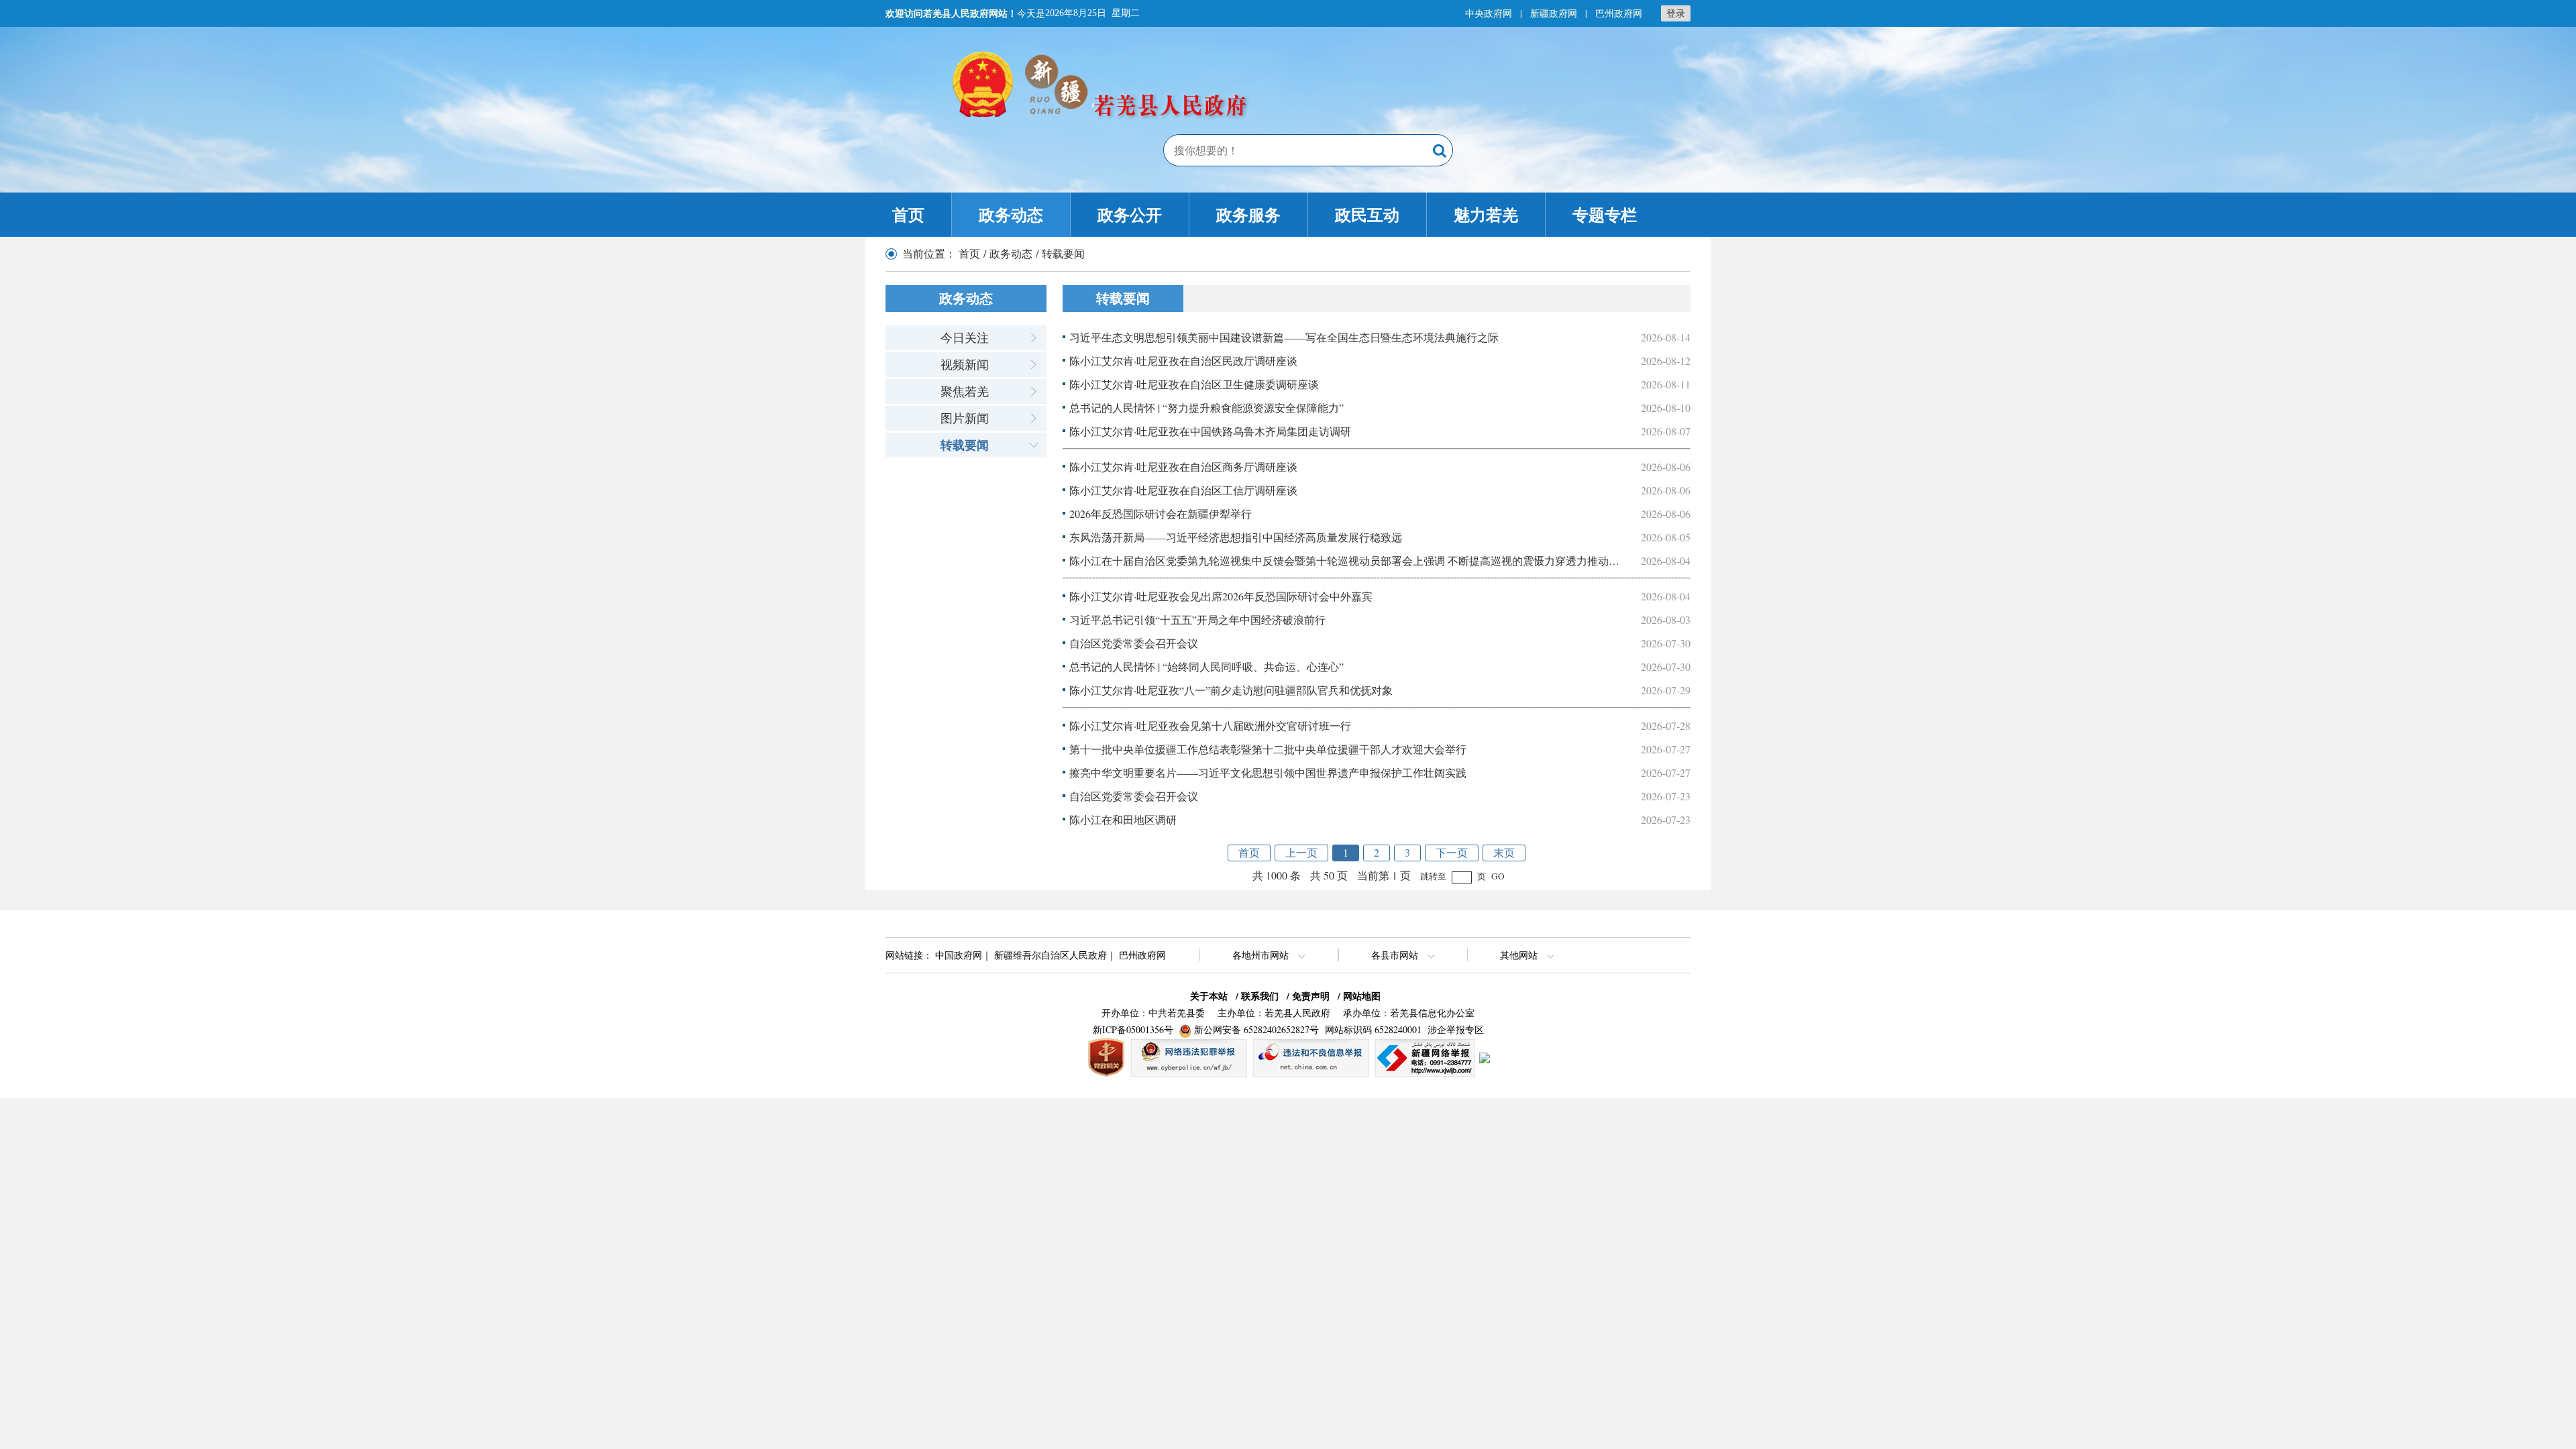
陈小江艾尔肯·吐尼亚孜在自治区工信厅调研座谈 (1183, 490)
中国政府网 (959, 955)
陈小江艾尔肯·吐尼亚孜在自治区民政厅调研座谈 (1183, 361)
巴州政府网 (1619, 13)
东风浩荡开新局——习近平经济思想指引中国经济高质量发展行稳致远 (1236, 537)
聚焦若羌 (965, 391)
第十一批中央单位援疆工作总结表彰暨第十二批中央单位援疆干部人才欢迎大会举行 (1268, 749)
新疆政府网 (1554, 13)
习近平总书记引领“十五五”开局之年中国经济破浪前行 (1197, 620)
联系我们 (1260, 996)
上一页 (1301, 852)
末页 (1504, 852)
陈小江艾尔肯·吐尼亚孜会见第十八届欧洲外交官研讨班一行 (1210, 726)
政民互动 (1367, 214)
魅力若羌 (1486, 214)
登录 (1676, 13)
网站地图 (1362, 996)
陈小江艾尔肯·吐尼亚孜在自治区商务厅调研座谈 (1183, 467)
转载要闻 (965, 445)
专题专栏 (1605, 214)
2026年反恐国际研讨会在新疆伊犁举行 (1161, 514)
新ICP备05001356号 (1133, 1029)
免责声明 (1311, 996)
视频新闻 (965, 364)
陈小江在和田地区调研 (1123, 819)
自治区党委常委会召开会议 (1134, 643)
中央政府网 (1489, 13)
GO (1498, 876)
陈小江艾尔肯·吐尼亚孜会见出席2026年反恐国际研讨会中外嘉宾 (1221, 596)
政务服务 (1248, 214)
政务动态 (1011, 214)
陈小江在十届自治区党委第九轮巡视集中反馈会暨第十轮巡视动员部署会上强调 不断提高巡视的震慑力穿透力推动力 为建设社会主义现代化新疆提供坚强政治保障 (1453, 560)
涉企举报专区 (1456, 1029)
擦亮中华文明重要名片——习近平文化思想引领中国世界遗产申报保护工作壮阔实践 (1268, 772)
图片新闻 (965, 418)
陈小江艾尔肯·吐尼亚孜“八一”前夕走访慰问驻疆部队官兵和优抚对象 (1231, 690)
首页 (908, 214)
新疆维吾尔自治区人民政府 (1051, 955)
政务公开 (1130, 214)
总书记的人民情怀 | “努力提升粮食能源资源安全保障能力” (1206, 408)
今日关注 (965, 337)
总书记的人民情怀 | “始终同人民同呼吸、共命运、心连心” (1206, 666)
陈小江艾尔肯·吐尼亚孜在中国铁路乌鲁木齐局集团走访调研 (1210, 431)
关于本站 (1209, 996)
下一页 (1452, 852)
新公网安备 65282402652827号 (1256, 1029)
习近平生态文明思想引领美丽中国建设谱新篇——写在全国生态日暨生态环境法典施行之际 (1284, 337)
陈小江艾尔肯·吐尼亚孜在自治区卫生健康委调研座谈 (1194, 384)
